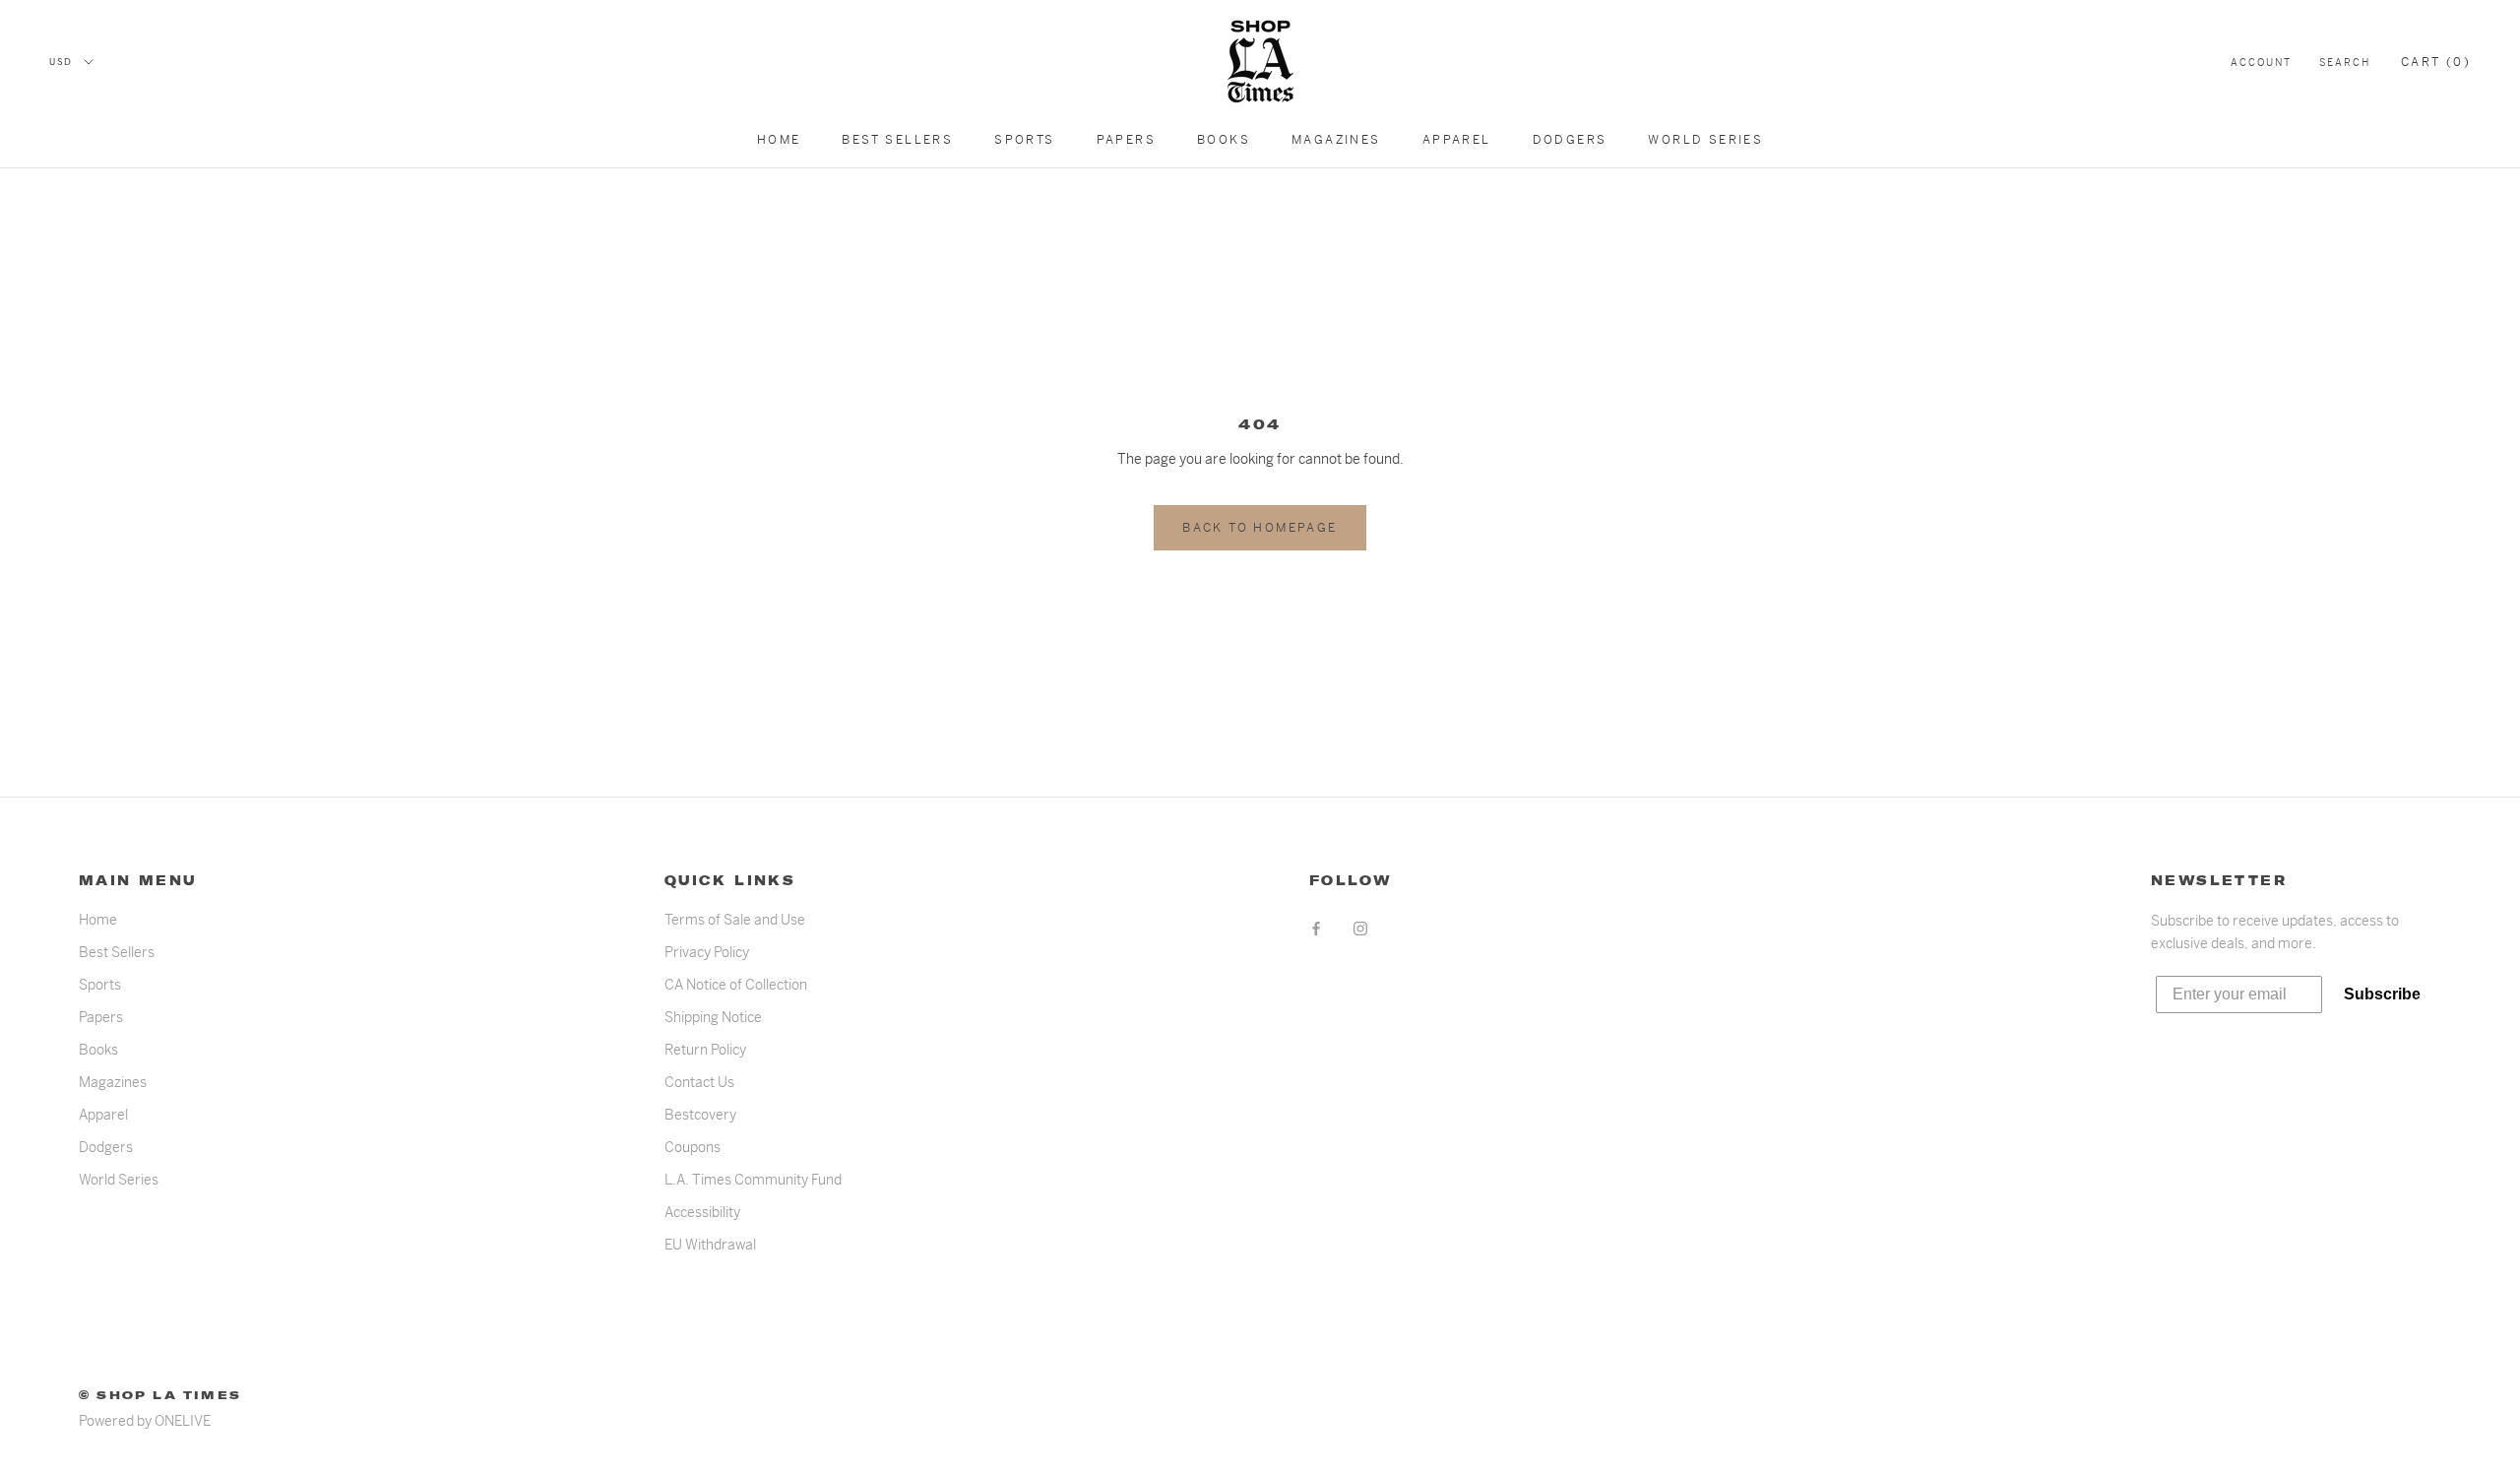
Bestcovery (700, 1115)
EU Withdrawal (710, 1245)
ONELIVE (183, 1421)
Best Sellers (897, 140)
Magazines (1336, 140)
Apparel (1457, 140)
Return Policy (705, 1050)
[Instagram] (1360, 927)
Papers (1126, 140)
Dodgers (1570, 140)
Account (2261, 63)
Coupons (693, 1147)
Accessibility (702, 1212)
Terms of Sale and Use (735, 920)
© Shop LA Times (160, 1395)
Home (779, 140)
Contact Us (699, 1082)
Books (1224, 140)
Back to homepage (1260, 528)
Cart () (2436, 62)
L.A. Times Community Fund (753, 1180)
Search (2345, 63)
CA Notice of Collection (736, 985)
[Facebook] (1316, 927)
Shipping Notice (713, 1017)
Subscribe (2382, 994)
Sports (1024, 140)
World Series (1705, 140)
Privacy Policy (707, 952)
